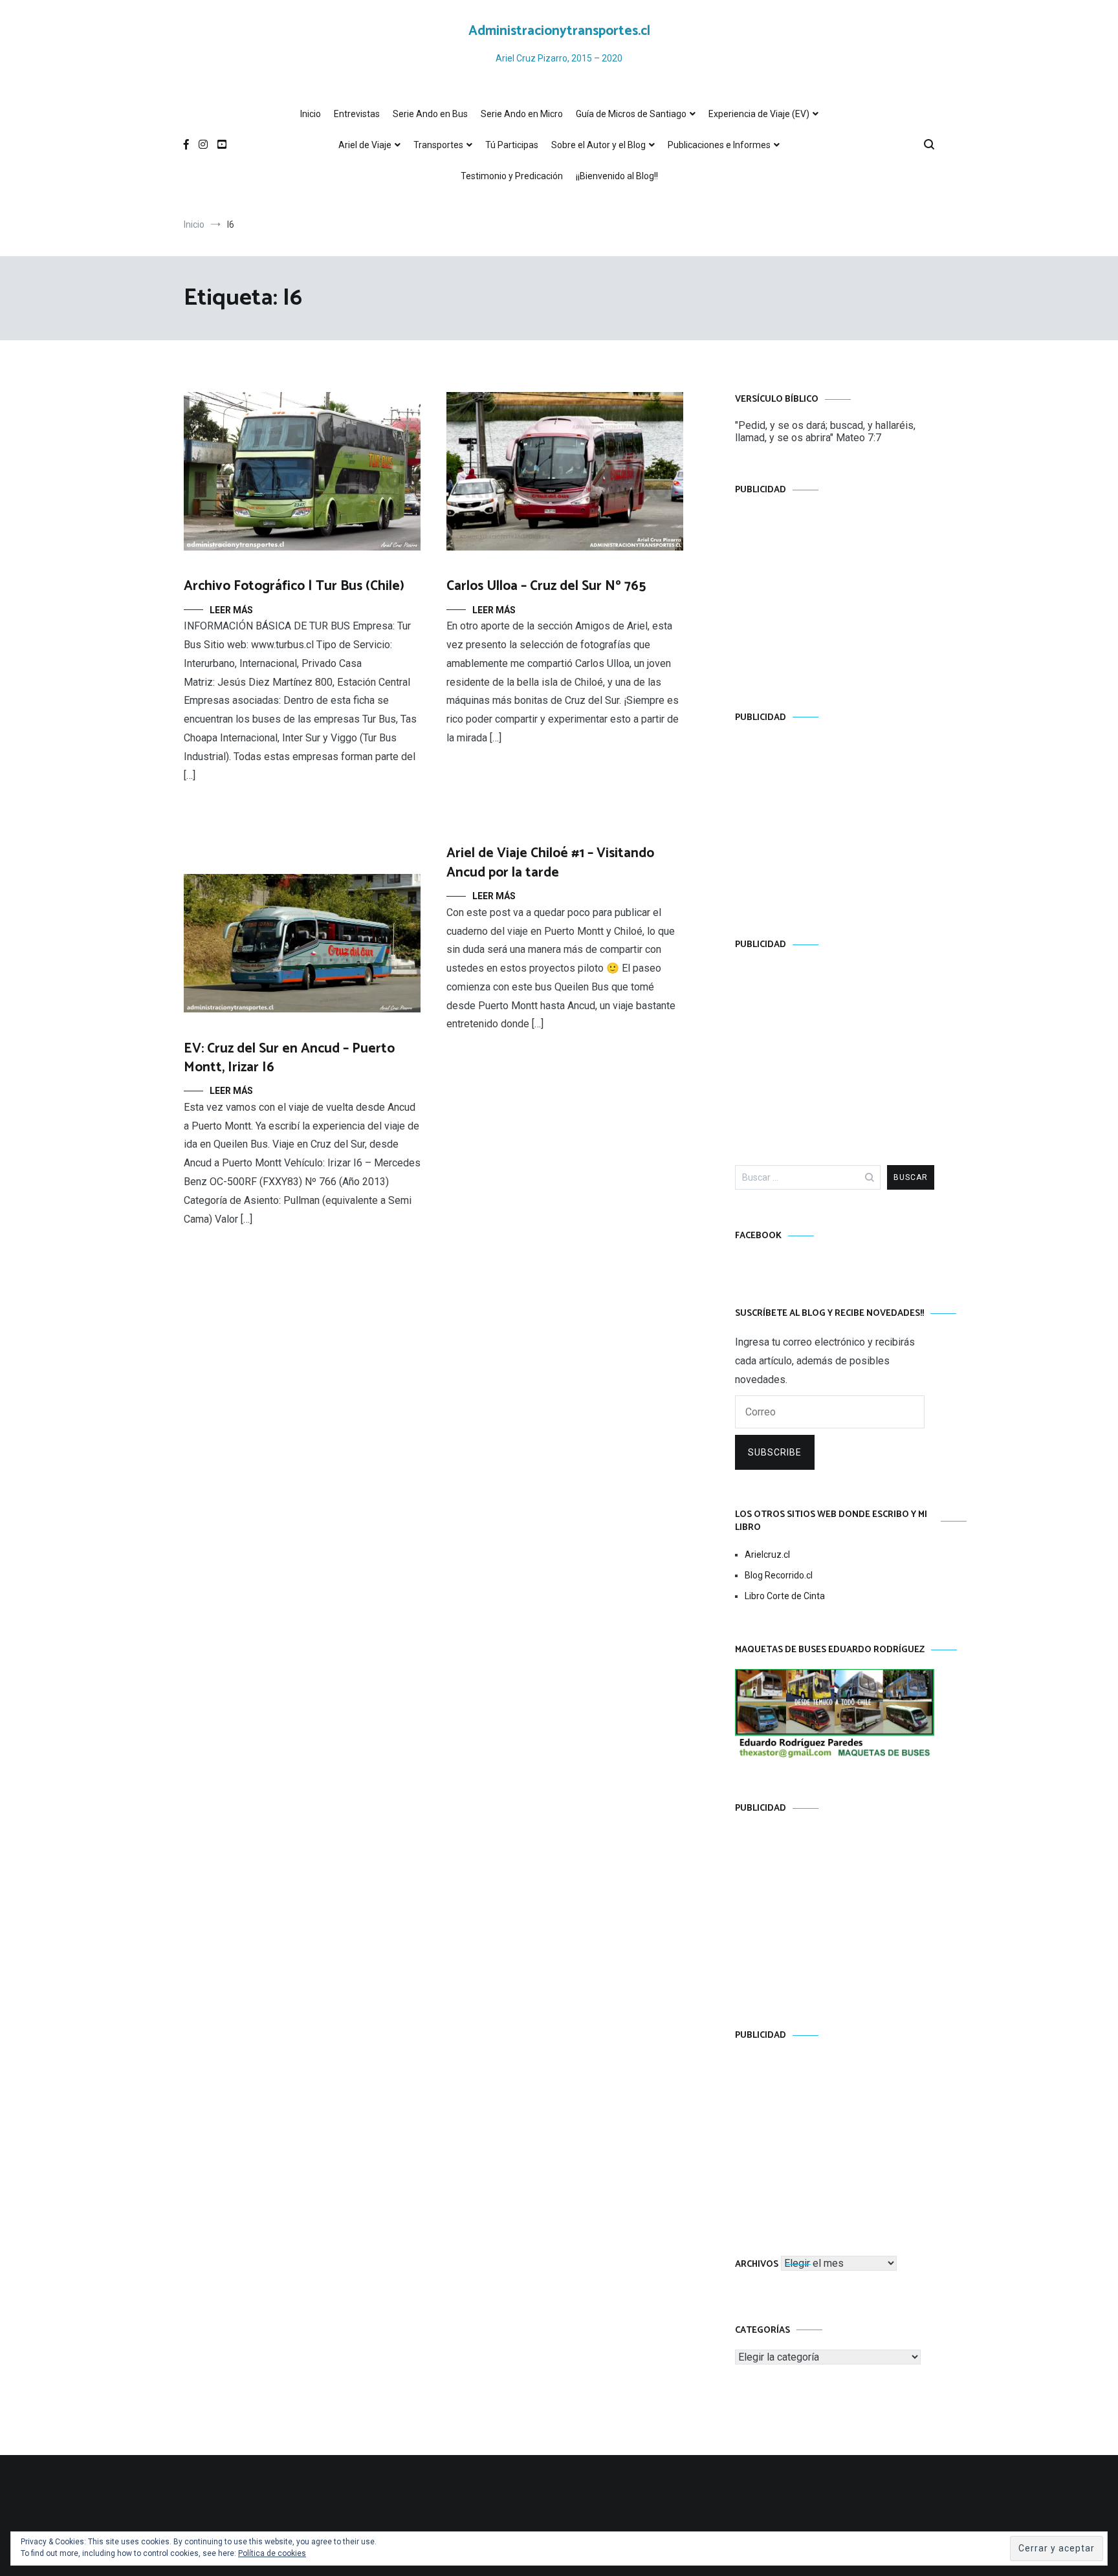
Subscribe (775, 1452)
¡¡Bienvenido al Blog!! (617, 176)
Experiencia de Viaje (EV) (759, 114)
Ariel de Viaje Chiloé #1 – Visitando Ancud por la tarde (550, 863)
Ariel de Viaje (365, 145)
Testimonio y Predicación (512, 176)
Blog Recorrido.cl (779, 1575)
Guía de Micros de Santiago (631, 114)
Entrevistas (357, 114)
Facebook (758, 1236)
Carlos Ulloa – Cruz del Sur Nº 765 (546, 586)
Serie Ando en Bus (430, 114)
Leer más (231, 610)
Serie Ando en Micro (522, 114)
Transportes (438, 145)
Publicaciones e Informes (719, 145)
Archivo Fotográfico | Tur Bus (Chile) (294, 586)
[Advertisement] (835, 591)
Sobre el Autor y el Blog (598, 145)
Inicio (311, 114)
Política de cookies (272, 2553)
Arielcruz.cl (767, 1555)
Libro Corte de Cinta (785, 1596)
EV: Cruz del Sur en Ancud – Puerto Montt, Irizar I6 (289, 1058)
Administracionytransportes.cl (559, 31)
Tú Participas (512, 145)
